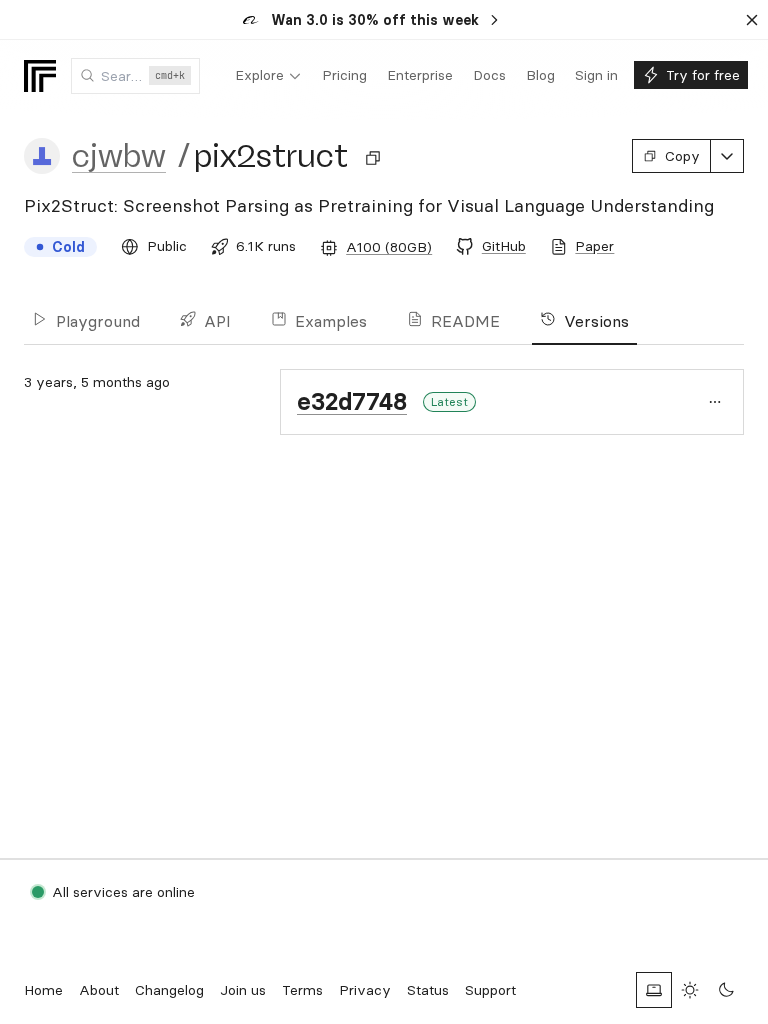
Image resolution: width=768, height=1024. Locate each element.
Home (43, 990)
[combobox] (135, 76)
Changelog (169, 990)
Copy (682, 156)
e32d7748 (352, 401)
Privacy (365, 990)
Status (428, 990)
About (99, 990)
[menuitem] (268, 76)
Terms (302, 990)
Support (490, 990)
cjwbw (119, 156)
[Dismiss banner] (752, 20)
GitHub (504, 246)
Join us (243, 990)
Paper (594, 246)
